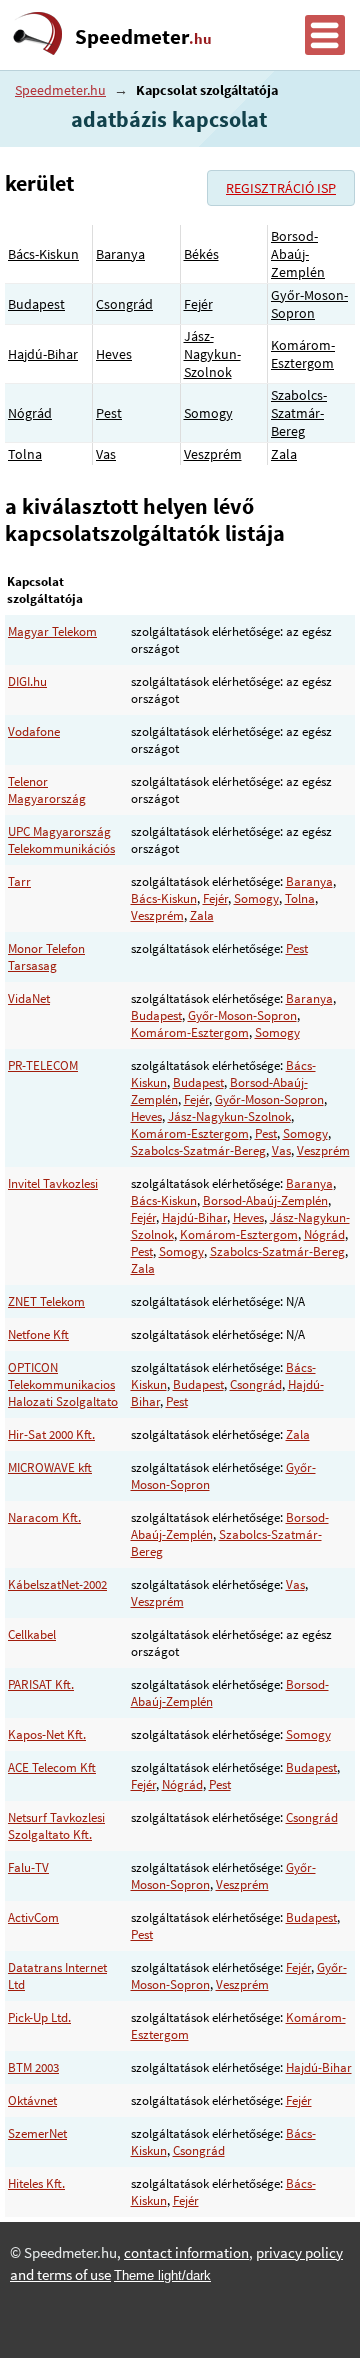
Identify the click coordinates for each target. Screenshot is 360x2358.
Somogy (208, 413)
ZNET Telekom (46, 1301)
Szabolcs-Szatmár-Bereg (299, 413)
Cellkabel (32, 1634)
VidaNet (29, 998)
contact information (186, 2253)
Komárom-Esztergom (303, 354)
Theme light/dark (162, 2275)
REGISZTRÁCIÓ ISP (281, 188)
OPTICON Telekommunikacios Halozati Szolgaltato (63, 1384)
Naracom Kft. (44, 1517)
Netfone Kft (38, 1334)
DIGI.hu (27, 681)
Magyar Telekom (52, 631)
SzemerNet (37, 2133)
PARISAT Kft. (41, 1684)
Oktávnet (32, 2100)
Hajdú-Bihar (43, 354)
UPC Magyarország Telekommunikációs (61, 840)
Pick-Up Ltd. (39, 2017)
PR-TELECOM (43, 1065)
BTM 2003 (33, 2067)
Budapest (36, 304)
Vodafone (34, 731)
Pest (109, 413)
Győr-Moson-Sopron (309, 304)
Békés (201, 254)
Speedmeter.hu (60, 90)
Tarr (19, 881)
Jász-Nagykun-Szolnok (212, 354)
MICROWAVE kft (50, 1467)
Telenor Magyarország (47, 790)
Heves (114, 354)
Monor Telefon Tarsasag (46, 957)
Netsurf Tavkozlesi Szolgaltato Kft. (56, 1826)
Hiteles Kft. (36, 2183)
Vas (106, 454)
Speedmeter (143, 37)
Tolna (25, 454)
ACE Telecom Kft (52, 1767)
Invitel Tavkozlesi (53, 1183)
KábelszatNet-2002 (57, 1584)
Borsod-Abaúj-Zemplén (298, 254)
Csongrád (124, 304)
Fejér (198, 304)
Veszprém (213, 454)
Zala (284, 454)
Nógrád (30, 413)
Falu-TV (28, 1867)
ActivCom (33, 1917)
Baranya (120, 254)
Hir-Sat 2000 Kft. (51, 1434)
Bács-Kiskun (43, 254)
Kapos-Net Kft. (47, 1734)
